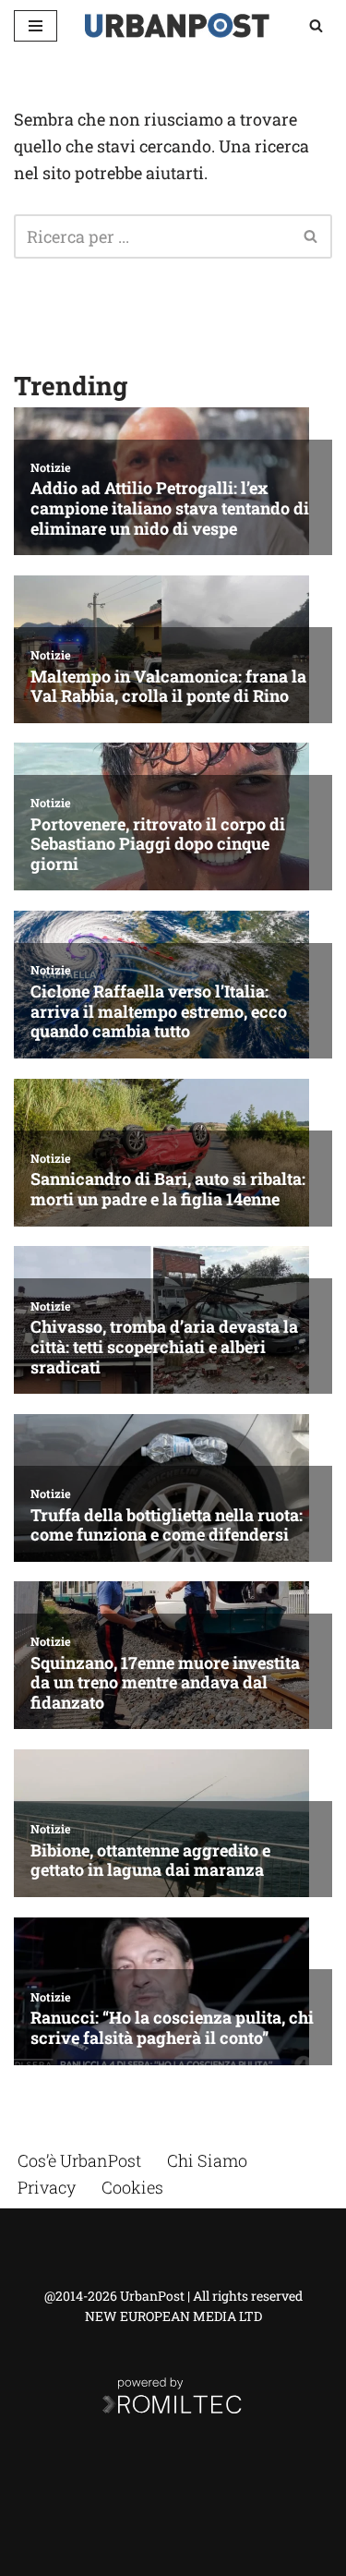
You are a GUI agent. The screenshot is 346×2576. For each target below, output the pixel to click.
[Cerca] (316, 25)
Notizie (51, 467)
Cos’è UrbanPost (79, 2160)
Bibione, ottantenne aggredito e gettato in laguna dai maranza (150, 1861)
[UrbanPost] (177, 25)
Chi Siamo (207, 2160)
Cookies (132, 2187)
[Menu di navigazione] (36, 26)
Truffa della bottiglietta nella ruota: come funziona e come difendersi (167, 1525)
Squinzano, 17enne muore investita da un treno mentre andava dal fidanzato (165, 1683)
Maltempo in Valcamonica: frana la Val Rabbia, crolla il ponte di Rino (168, 687)
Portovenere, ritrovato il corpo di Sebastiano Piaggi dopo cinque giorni (158, 845)
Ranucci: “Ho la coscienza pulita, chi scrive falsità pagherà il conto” (172, 2028)
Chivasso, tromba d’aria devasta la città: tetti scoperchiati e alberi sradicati (164, 1347)
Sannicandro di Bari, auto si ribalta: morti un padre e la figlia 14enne (168, 1189)
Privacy (47, 2187)
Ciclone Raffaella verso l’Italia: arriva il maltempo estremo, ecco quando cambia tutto (159, 1012)
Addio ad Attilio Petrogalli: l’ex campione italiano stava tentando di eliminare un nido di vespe (170, 508)
